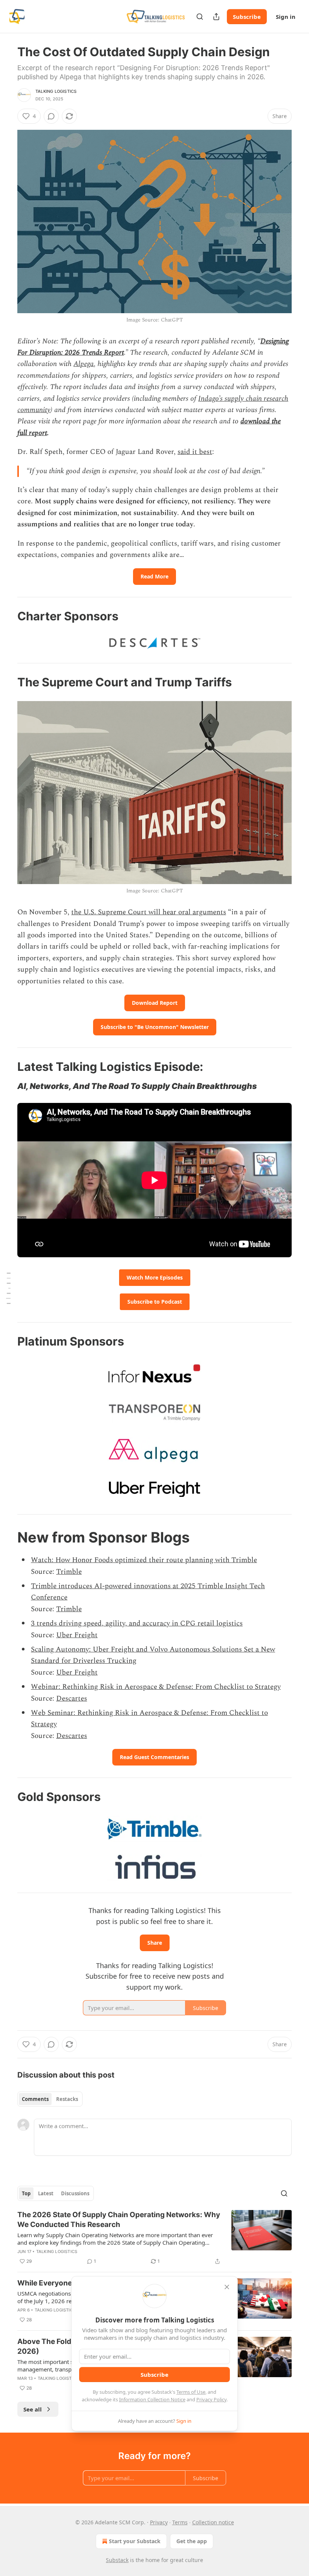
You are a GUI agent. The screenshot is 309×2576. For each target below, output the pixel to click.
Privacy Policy (211, 2399)
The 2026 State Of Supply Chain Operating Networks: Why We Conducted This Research (119, 2220)
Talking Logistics (56, 91)
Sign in (286, 17)
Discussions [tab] (75, 2193)
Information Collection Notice (152, 2399)
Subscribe (247, 17)
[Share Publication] (216, 17)
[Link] (7, 616)
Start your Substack (135, 2541)
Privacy (159, 2522)
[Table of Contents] (8, 1288)
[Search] (200, 17)
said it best (195, 452)
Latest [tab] (46, 2193)
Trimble (69, 1572)
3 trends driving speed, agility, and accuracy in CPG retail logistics (137, 1623)
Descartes (72, 1699)
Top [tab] (26, 2193)
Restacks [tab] (67, 2099)
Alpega (84, 364)
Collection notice (213, 2522)
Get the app (192, 2541)
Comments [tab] (35, 2099)
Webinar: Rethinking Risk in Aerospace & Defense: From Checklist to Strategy (156, 1687)
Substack (117, 2560)
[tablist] (50, 2099)
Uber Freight (77, 1635)
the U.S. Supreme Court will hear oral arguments (149, 912)
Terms (180, 2522)
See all (33, 2409)
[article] (154, 2238)
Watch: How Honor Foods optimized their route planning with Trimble (144, 1560)
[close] (227, 2287)
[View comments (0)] (51, 116)
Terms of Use (191, 2392)
